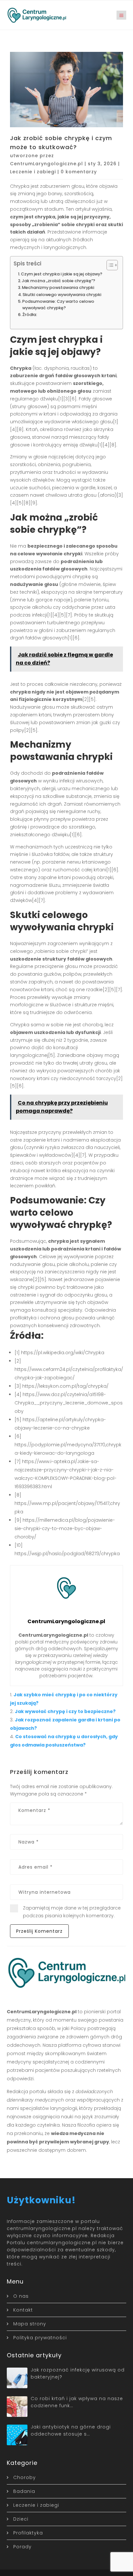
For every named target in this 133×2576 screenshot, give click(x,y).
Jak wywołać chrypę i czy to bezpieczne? (65, 1711)
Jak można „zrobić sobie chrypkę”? (59, 281)
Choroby (25, 2477)
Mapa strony (30, 2324)
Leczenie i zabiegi (33, 172)
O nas (21, 2296)
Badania (24, 2491)
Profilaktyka (28, 2533)
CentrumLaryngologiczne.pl (46, 164)
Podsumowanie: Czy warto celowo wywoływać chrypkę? (58, 305)
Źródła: (30, 315)
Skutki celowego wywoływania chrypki (62, 295)
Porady (22, 2547)
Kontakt (23, 2310)
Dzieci (21, 2519)
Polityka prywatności (40, 2338)
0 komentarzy (79, 172)
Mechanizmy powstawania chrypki (58, 287)
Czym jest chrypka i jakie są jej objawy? (62, 274)
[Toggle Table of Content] (109, 265)
